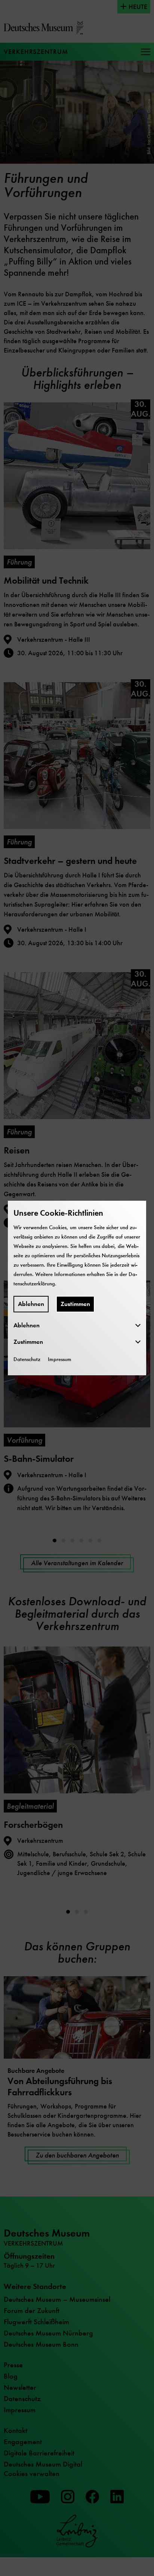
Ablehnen (31, 1304)
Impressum (60, 1359)
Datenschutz (27, 1359)
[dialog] (77, 1288)
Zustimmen (75, 1304)
